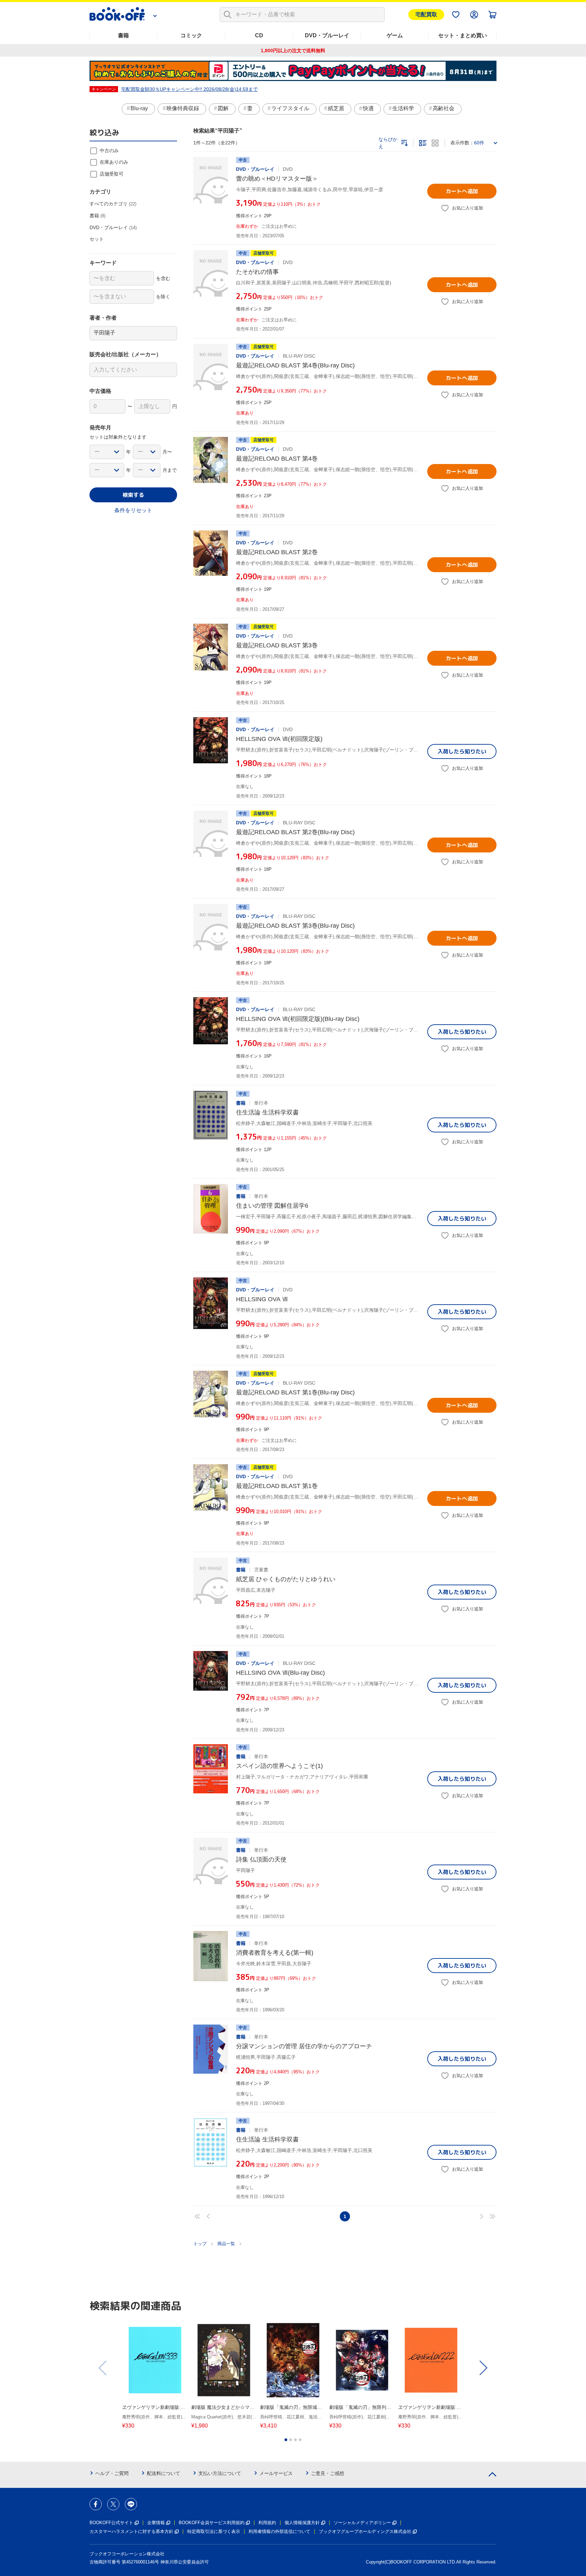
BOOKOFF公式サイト (111, 2523)
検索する (133, 495)
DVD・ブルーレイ (327, 35)
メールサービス (276, 2473)
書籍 (123, 35)
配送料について (163, 2473)
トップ (200, 2244)
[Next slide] (483, 2368)
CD (259, 35)
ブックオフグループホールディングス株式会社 (365, 2531)
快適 (368, 108)
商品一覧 (226, 2244)
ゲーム (395, 35)
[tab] (286, 2440)
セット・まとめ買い (463, 35)
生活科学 (403, 108)
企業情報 (156, 2523)
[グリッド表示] (435, 143)
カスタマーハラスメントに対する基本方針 (131, 2531)
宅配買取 (426, 14)
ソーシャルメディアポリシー (362, 2523)
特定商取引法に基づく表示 (214, 2531)
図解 (223, 108)
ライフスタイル (290, 108)
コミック (191, 35)
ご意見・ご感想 (328, 2473)
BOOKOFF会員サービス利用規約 (212, 2523)
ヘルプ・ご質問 (112, 2473)
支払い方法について (220, 2473)
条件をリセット (133, 510)
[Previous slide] (103, 2368)
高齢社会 (444, 108)
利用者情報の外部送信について (279, 2531)
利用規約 (267, 2523)
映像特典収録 (183, 108)
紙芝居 (336, 108)
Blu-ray (139, 108)
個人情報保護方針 (302, 2523)
